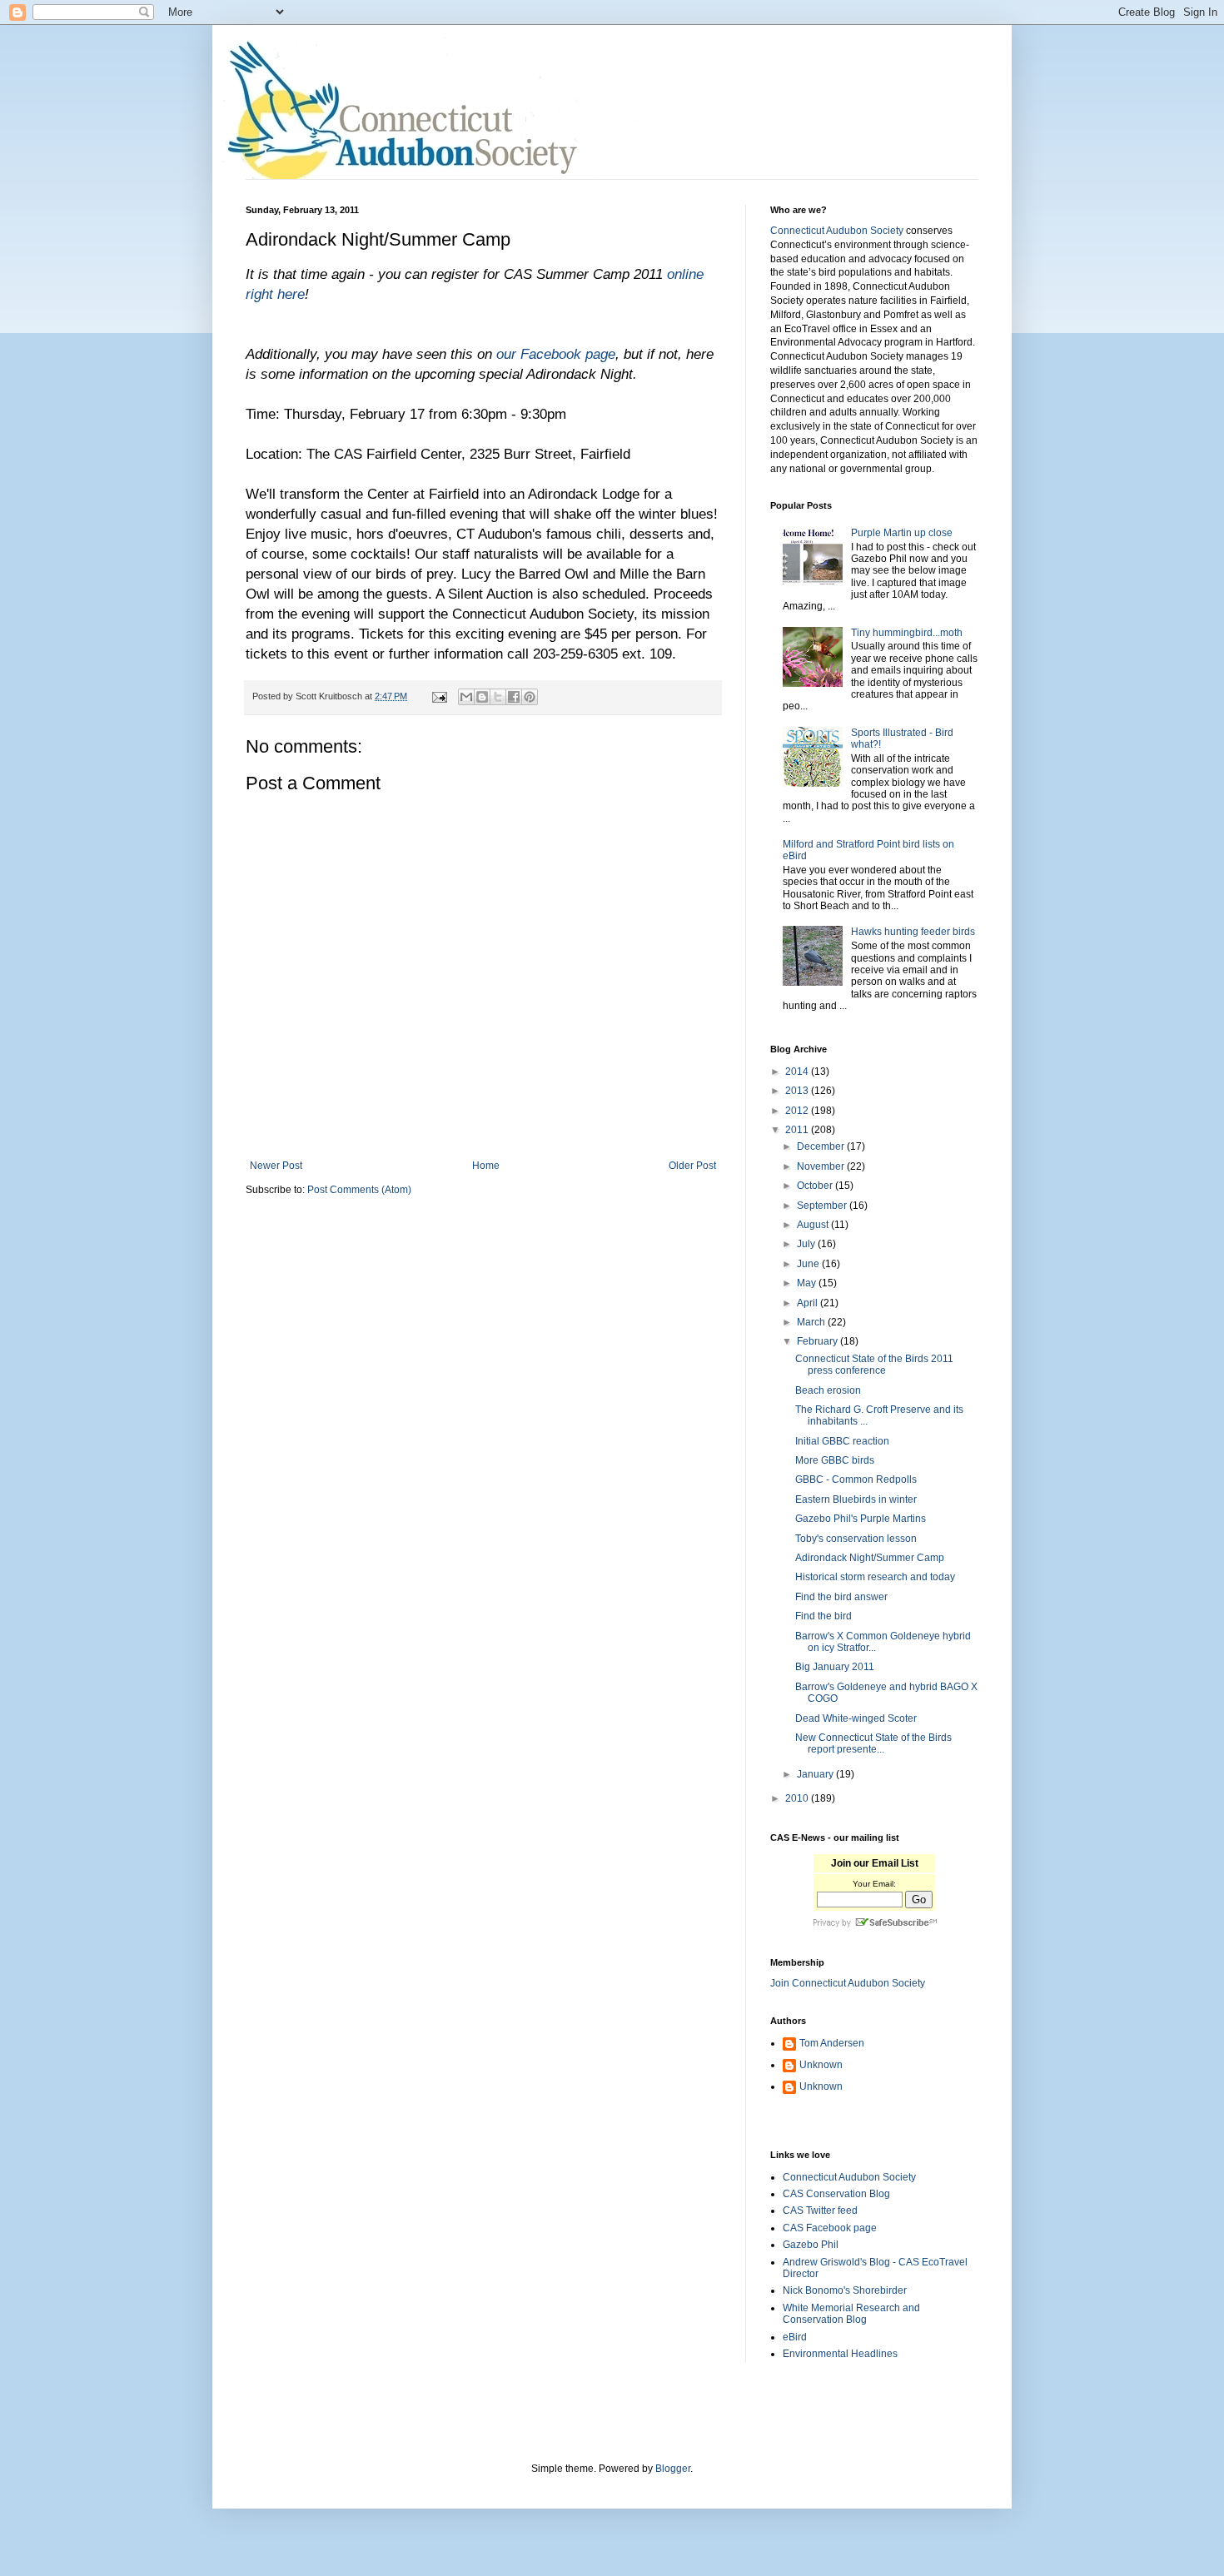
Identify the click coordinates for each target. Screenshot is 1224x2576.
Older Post (692, 1166)
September (823, 1206)
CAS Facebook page (830, 2228)
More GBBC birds (835, 1460)
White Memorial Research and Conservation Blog (851, 2314)
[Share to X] (498, 697)
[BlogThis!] (482, 697)
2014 (798, 1072)
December (822, 1146)
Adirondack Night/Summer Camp (870, 1558)
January (816, 1774)
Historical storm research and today (875, 1577)
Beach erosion (828, 1390)
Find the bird (823, 1616)
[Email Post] (439, 696)
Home (486, 1166)
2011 (798, 1130)
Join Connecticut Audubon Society (848, 1983)
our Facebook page (556, 354)
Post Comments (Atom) (359, 1190)
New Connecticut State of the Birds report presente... (873, 1743)
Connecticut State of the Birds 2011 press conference (874, 1365)
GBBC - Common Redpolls (856, 1479)
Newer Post (276, 1166)
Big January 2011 (835, 1667)
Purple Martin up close (902, 533)
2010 (798, 1798)
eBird (795, 2337)
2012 (798, 1111)
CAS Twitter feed (820, 2210)
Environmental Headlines (840, 2354)
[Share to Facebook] (514, 697)
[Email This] (466, 697)
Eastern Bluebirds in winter (856, 1499)
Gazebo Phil (811, 2245)
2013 (798, 1091)
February (818, 1341)
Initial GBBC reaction (842, 1441)
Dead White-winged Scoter (856, 1718)
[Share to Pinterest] (530, 697)
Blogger (673, 2469)
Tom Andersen (832, 2043)
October (816, 1186)
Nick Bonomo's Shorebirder (845, 2290)
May (808, 1283)
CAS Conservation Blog (836, 2194)
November (822, 1166)
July (807, 1244)
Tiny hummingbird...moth (907, 633)
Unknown (821, 2065)
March (812, 1322)
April (809, 1303)
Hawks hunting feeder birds (913, 932)
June (809, 1264)
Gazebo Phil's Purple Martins (861, 1519)
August (814, 1225)
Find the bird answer (841, 1597)
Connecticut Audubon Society (837, 231)
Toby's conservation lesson (856, 1539)
